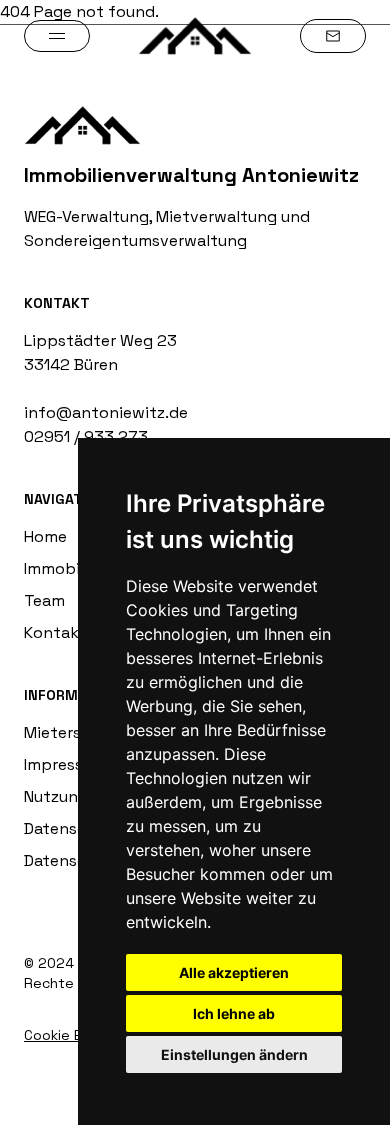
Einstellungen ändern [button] (234, 1054)
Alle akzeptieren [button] (234, 972)
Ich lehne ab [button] (234, 1013)
